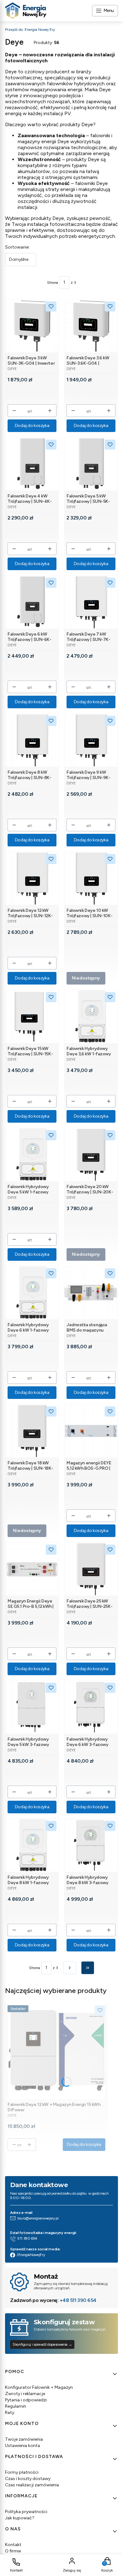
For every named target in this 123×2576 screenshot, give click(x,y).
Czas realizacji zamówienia (32, 2485)
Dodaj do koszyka (32, 426)
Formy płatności (22, 2472)
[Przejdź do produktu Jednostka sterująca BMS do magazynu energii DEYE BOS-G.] (91, 1293)
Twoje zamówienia (24, 2439)
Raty (10, 2413)
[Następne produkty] (70, 1968)
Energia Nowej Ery (30, 30)
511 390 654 (27, 2238)
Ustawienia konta (23, 2446)
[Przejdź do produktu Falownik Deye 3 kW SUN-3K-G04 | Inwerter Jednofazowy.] (32, 326)
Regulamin (16, 2406)
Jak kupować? (20, 2518)
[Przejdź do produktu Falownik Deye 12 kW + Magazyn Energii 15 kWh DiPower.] (57, 2051)
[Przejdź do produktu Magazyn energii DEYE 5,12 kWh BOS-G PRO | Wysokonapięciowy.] (91, 1431)
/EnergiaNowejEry (31, 2255)
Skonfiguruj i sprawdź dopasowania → (42, 2344)
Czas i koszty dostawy (28, 2479)
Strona (53, 283)
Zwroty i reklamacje (25, 2394)
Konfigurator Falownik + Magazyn (39, 2387)
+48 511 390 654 (78, 2300)
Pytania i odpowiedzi (26, 2400)
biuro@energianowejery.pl (38, 2218)
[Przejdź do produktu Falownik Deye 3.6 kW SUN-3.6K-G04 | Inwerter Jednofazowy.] (91, 326)
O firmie (13, 2551)
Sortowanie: (17, 247)
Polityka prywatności (26, 2512)
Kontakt (13, 2545)
